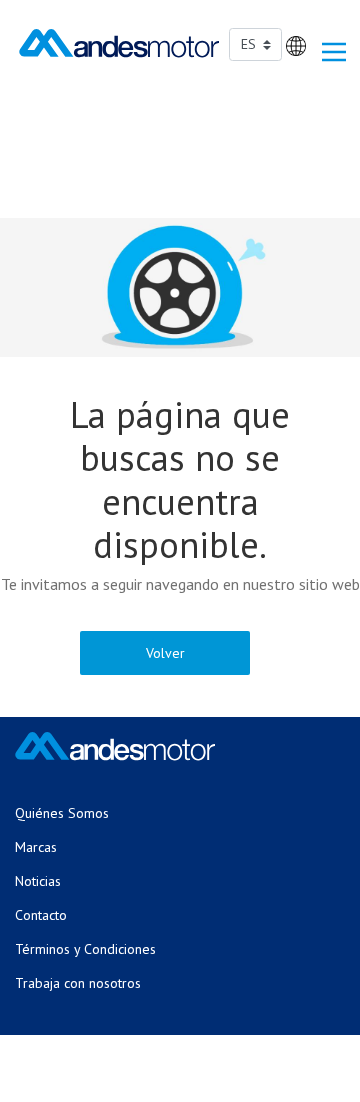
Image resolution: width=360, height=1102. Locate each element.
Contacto (41, 915)
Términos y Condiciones (85, 949)
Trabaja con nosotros (78, 983)
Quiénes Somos (62, 813)
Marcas (36, 847)
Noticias (38, 881)
